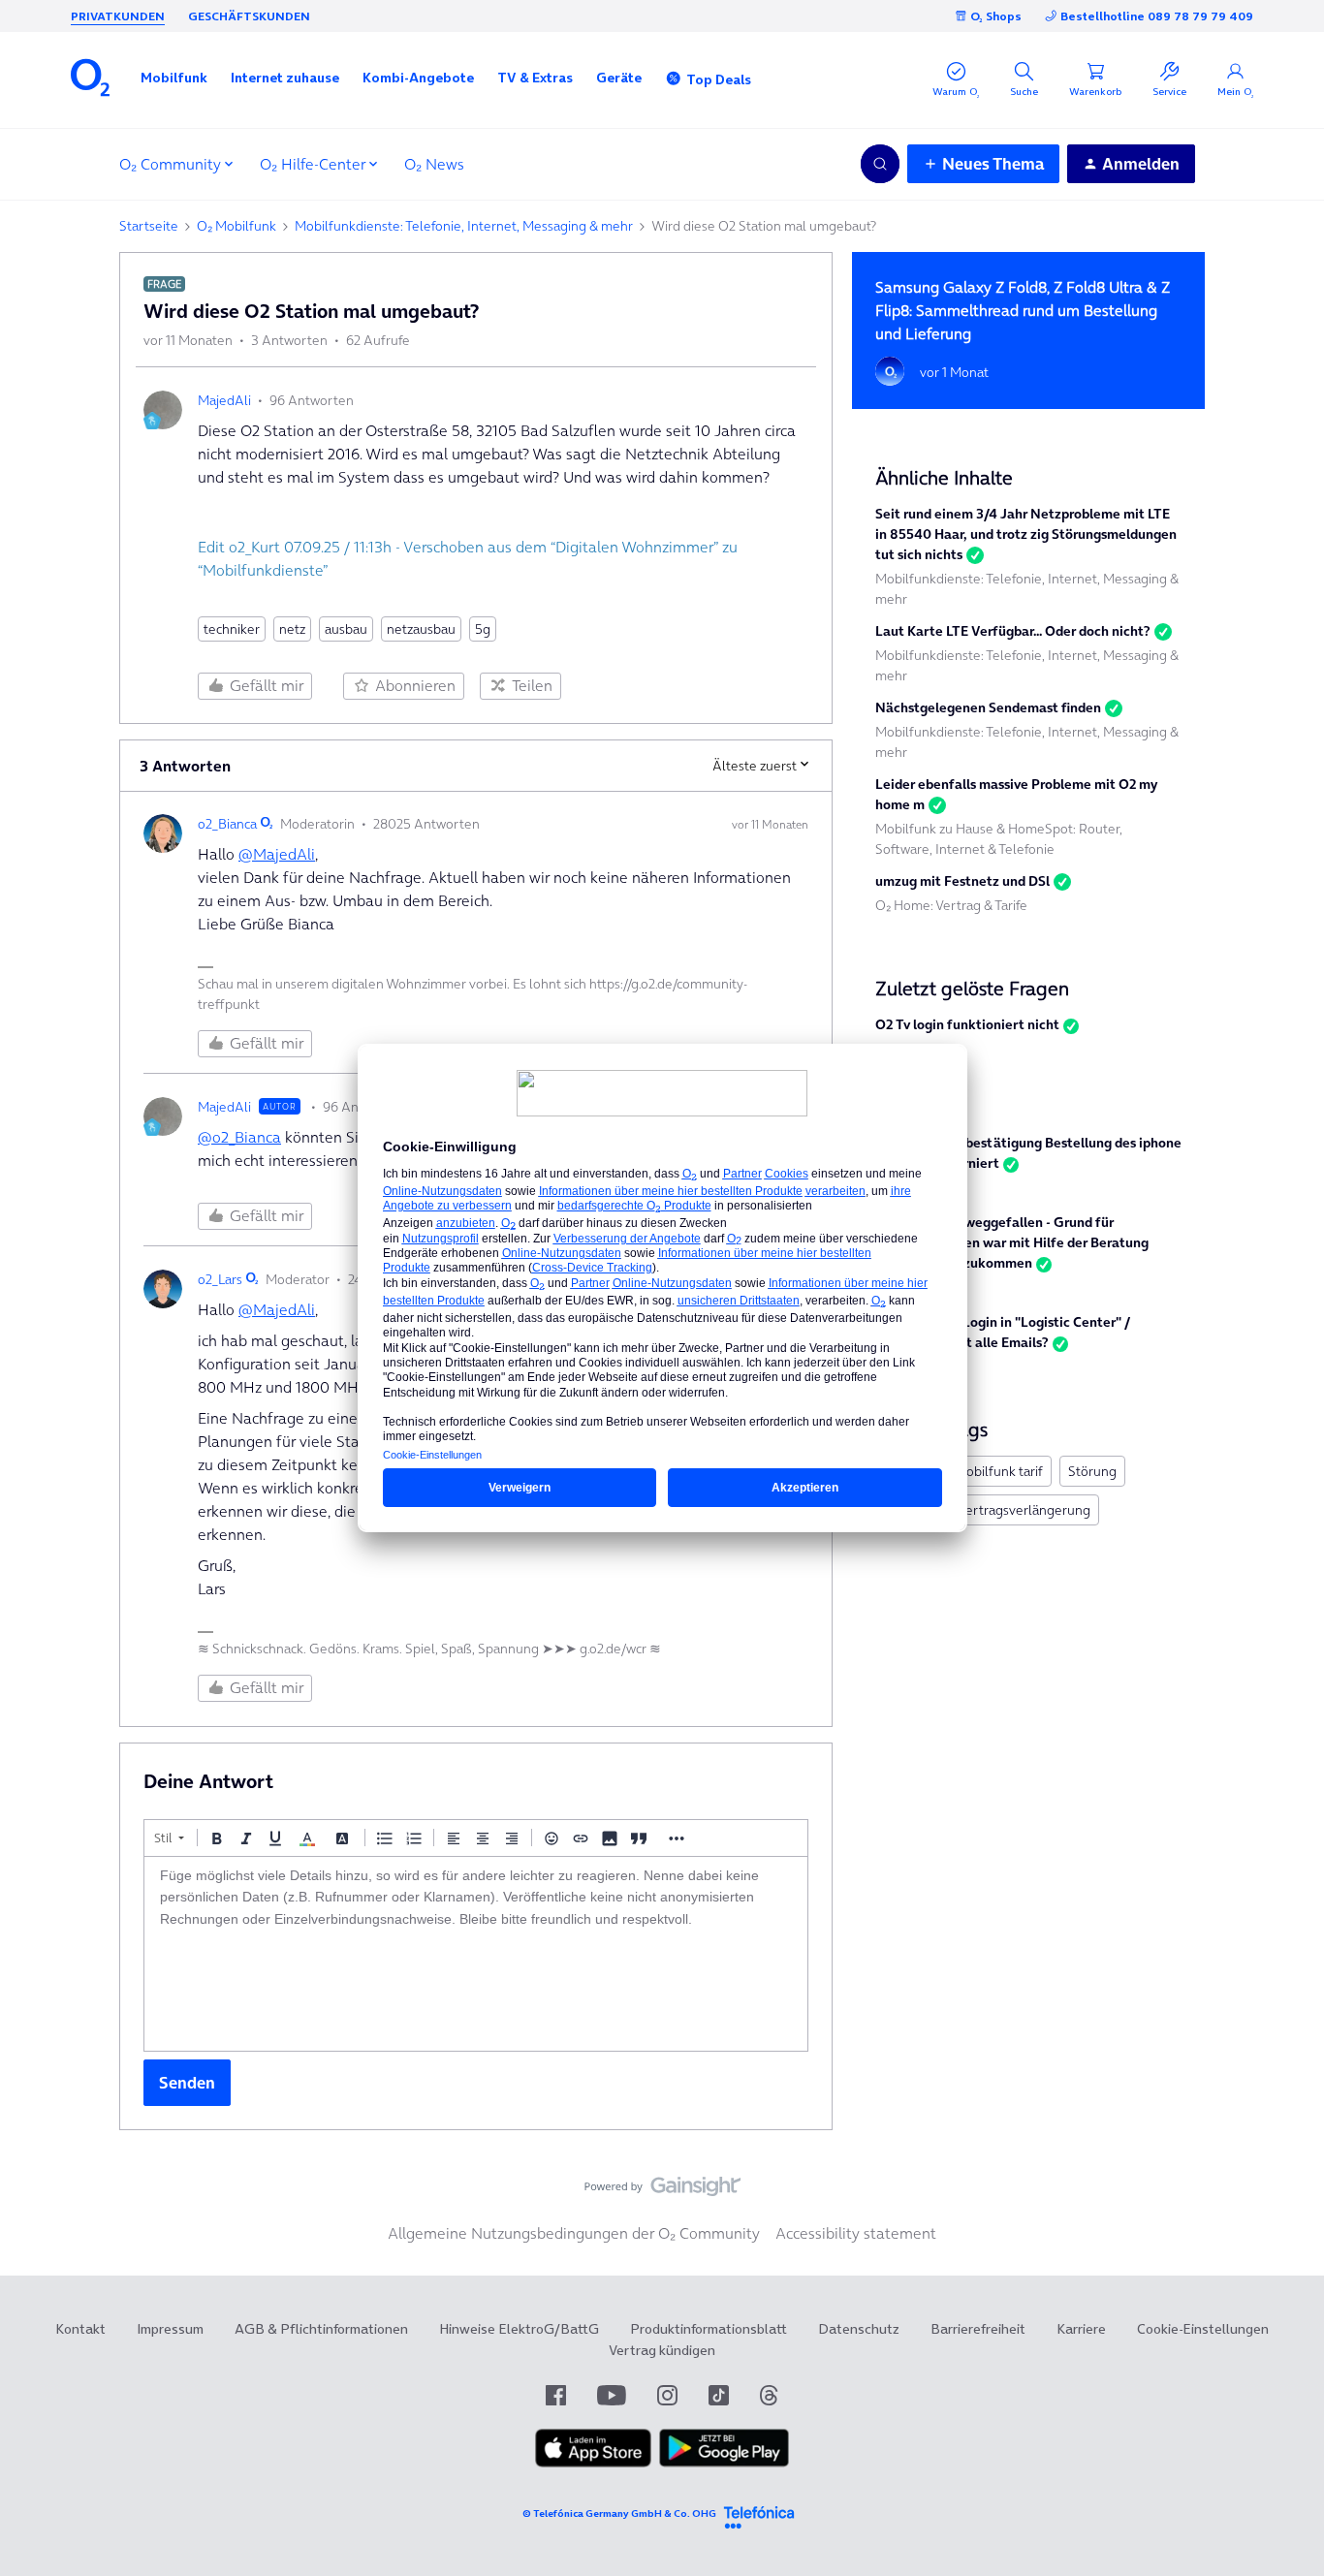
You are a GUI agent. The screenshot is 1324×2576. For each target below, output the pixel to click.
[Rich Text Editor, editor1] (476, 1954)
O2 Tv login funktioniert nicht (967, 1024)
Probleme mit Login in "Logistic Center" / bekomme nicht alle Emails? (1003, 1332)
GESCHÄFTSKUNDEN (249, 16)
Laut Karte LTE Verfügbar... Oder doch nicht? (1013, 631)
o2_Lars (220, 1279)
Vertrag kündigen (662, 2350)
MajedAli (224, 400)
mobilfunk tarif (999, 1471)
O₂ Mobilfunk (236, 226)
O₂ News (434, 164)
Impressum (170, 2329)
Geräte (619, 78)
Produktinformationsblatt (709, 2329)
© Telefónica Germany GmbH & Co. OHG (619, 2513)
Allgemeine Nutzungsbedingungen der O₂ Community (574, 2233)
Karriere (1081, 2329)
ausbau (346, 629)
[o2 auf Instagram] (667, 2395)
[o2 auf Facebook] (556, 2395)
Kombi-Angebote (418, 78)
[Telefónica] (759, 2514)
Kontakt (80, 2329)
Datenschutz (859, 2329)
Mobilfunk (174, 78)
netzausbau (421, 629)
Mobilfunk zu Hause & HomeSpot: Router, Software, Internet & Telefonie (999, 839)
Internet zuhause (285, 78)
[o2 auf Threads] (769, 2395)
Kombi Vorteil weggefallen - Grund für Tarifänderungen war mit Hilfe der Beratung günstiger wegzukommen (1012, 1242)
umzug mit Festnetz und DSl (962, 881)
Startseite (149, 226)
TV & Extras (535, 78)
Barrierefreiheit (978, 2329)
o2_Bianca (227, 824)
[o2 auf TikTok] (719, 2395)
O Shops (996, 16)
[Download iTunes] (593, 2463)
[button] (174, 78)
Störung (1092, 1471)
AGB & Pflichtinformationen (321, 2329)
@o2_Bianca (239, 1137)
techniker (232, 629)
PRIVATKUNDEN (118, 16)
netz (292, 629)
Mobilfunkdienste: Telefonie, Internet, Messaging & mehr (464, 226)
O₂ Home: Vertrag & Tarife (951, 905)
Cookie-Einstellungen (1203, 2329)
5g (483, 629)
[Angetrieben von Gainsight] (662, 2191)
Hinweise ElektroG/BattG (519, 2329)
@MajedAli (277, 854)
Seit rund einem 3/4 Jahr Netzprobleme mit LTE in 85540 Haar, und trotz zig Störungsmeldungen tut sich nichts (1026, 534)
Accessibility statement (856, 2233)
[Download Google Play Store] (724, 2463)
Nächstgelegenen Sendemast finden (988, 707)
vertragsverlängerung (1025, 1510)
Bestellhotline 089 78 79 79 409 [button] (1157, 16)
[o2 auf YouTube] (612, 2395)
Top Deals (719, 79)
